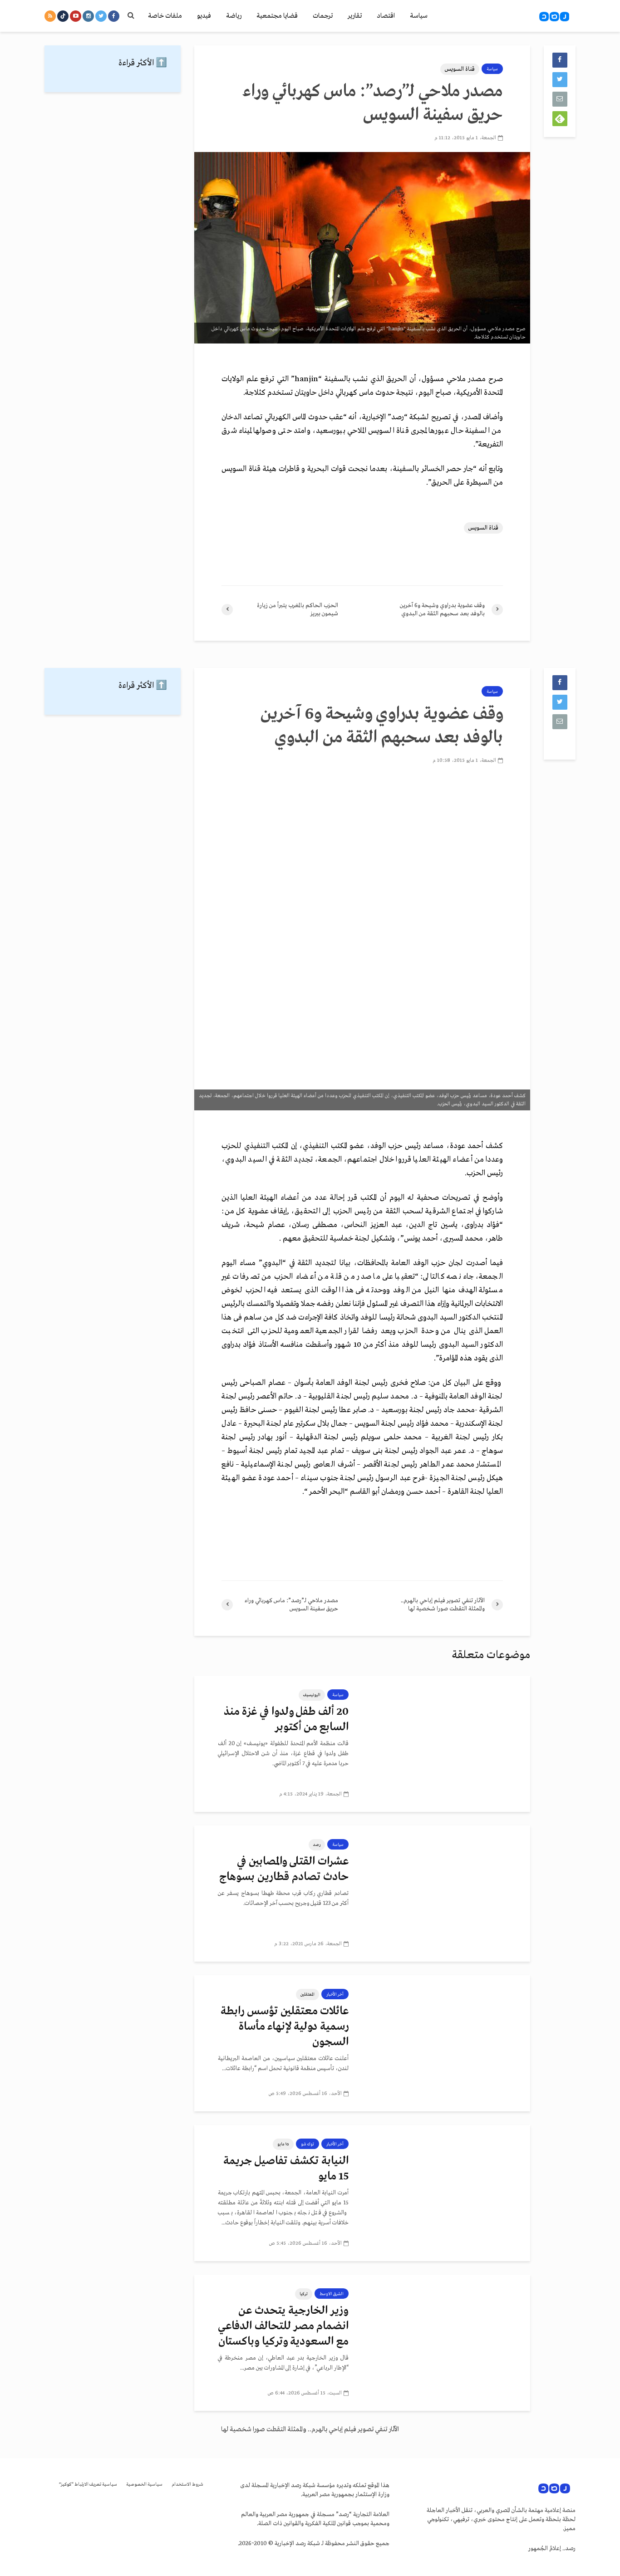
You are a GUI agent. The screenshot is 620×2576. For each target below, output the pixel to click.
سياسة (419, 16)
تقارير (355, 16)
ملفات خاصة (165, 16)
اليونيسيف (312, 1695)
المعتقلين (308, 1994)
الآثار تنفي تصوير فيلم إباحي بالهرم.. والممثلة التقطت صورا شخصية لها (310, 2429)
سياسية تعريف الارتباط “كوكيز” (88, 2485)
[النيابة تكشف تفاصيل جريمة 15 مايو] (446, 2193)
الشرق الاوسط (332, 2294)
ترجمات (323, 16)
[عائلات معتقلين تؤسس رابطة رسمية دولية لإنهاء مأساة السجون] (446, 2043)
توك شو (308, 2144)
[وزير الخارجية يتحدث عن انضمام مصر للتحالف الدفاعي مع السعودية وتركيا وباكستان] (446, 2342)
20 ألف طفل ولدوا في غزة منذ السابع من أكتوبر (286, 1720)
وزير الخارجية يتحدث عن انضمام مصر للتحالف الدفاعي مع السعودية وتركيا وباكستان (283, 2326)
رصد (317, 1845)
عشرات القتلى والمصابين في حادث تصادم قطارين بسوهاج (284, 1869)
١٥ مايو (283, 2144)
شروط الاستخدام (187, 2485)
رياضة (234, 16)
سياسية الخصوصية (144, 2485)
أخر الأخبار (335, 1994)
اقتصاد (386, 16)
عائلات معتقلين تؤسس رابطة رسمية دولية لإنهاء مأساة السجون (285, 2027)
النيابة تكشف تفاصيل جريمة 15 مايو (286, 2169)
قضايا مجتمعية (277, 16)
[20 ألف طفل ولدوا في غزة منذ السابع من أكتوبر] (446, 1743)
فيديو (204, 16)
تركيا (304, 2294)
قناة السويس (460, 69)
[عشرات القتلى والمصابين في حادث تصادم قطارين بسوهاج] (446, 1893)
